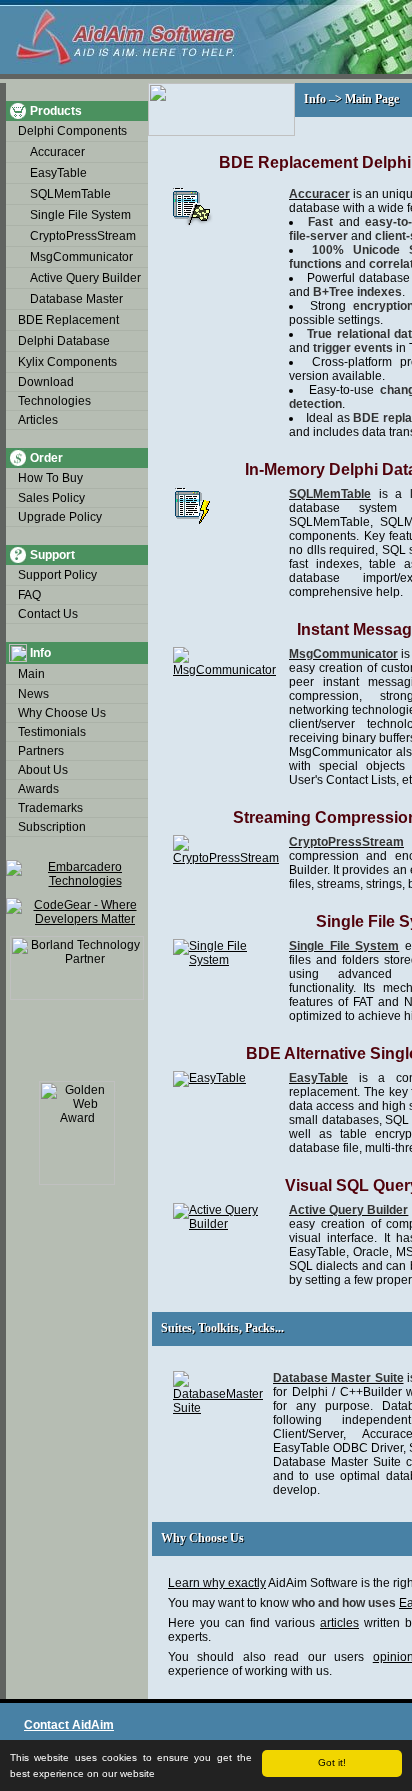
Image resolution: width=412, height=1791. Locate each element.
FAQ (29, 595)
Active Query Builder (85, 278)
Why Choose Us (62, 713)
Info (40, 653)
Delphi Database (64, 341)
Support (52, 555)
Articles (38, 420)
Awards (38, 789)
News (33, 694)
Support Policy (57, 575)
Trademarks (50, 808)
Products (56, 111)
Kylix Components (67, 362)
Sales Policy (51, 498)
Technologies (54, 401)
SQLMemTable (70, 194)
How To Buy (50, 478)
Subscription (52, 827)
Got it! (332, 1762)
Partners (41, 751)
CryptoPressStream (83, 236)
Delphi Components (72, 131)
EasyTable (58, 173)
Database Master (76, 299)
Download (46, 382)
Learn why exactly (217, 1583)
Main (31, 674)
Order (46, 458)
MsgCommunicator (81, 257)
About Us (43, 770)
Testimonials (52, 732)
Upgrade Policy (60, 517)
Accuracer (57, 152)
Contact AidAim (69, 1725)
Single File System (80, 215)
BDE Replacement (68, 320)
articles (339, 1623)
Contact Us (48, 614)
